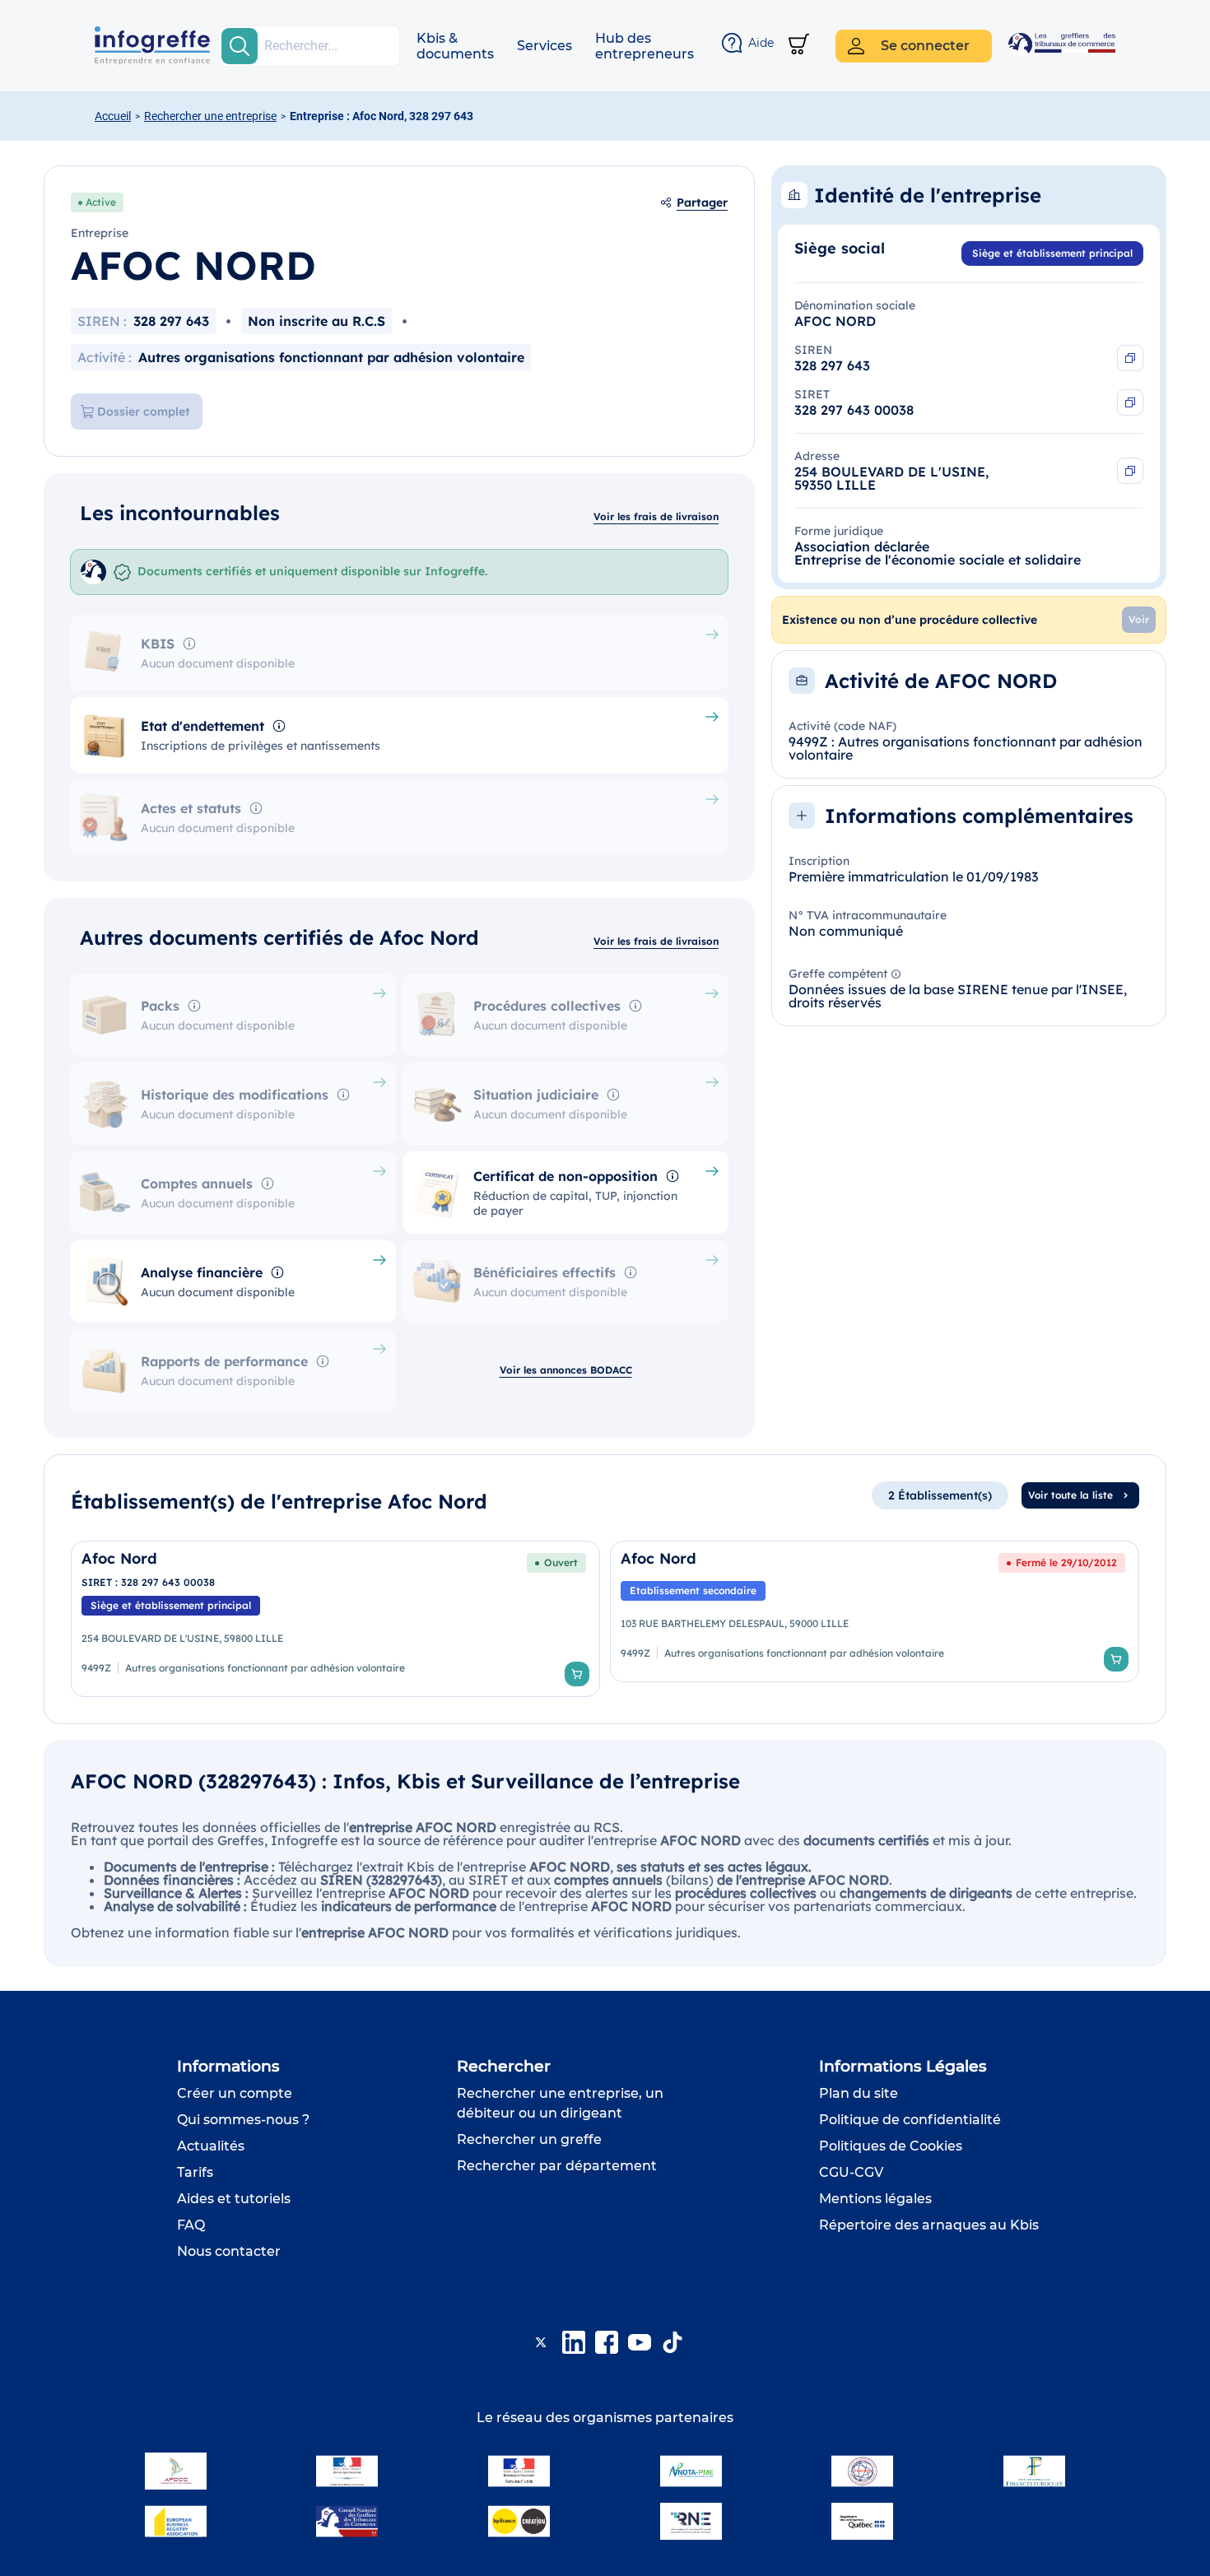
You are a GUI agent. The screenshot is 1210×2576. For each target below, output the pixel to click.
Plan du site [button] (859, 2093)
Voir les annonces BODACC (566, 1370)
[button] (455, 46)
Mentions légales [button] (875, 2199)
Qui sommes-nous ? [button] (243, 2120)
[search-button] (240, 46)
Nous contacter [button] (229, 2251)
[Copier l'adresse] (1130, 471)
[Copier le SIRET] (1130, 402)
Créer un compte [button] (235, 2093)
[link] (335, 1619)
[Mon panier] (799, 46)
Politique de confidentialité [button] (910, 2120)
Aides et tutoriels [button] (234, 2199)
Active (101, 202)
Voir (1139, 619)
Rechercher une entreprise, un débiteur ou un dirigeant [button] (560, 2103)
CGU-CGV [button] (851, 2172)
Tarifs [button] (195, 2172)
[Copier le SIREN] (1130, 358)
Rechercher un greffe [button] (529, 2139)
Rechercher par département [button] (557, 2166)
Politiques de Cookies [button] (891, 2146)
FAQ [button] (191, 2225)
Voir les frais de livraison (656, 516)
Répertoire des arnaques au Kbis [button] (929, 2225)
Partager (702, 202)
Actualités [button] (211, 2146)
